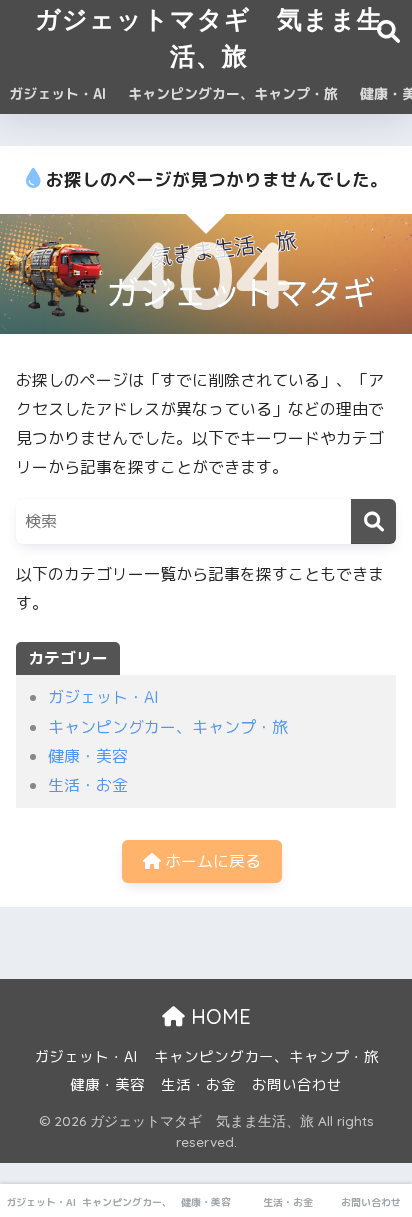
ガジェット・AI (57, 93)
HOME (218, 1016)
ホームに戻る (211, 861)
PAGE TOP (384, 1163)
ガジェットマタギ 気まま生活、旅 (209, 37)
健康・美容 (88, 756)
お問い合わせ (297, 1084)
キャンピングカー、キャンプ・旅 (233, 93)
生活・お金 (88, 785)
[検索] (373, 521)
